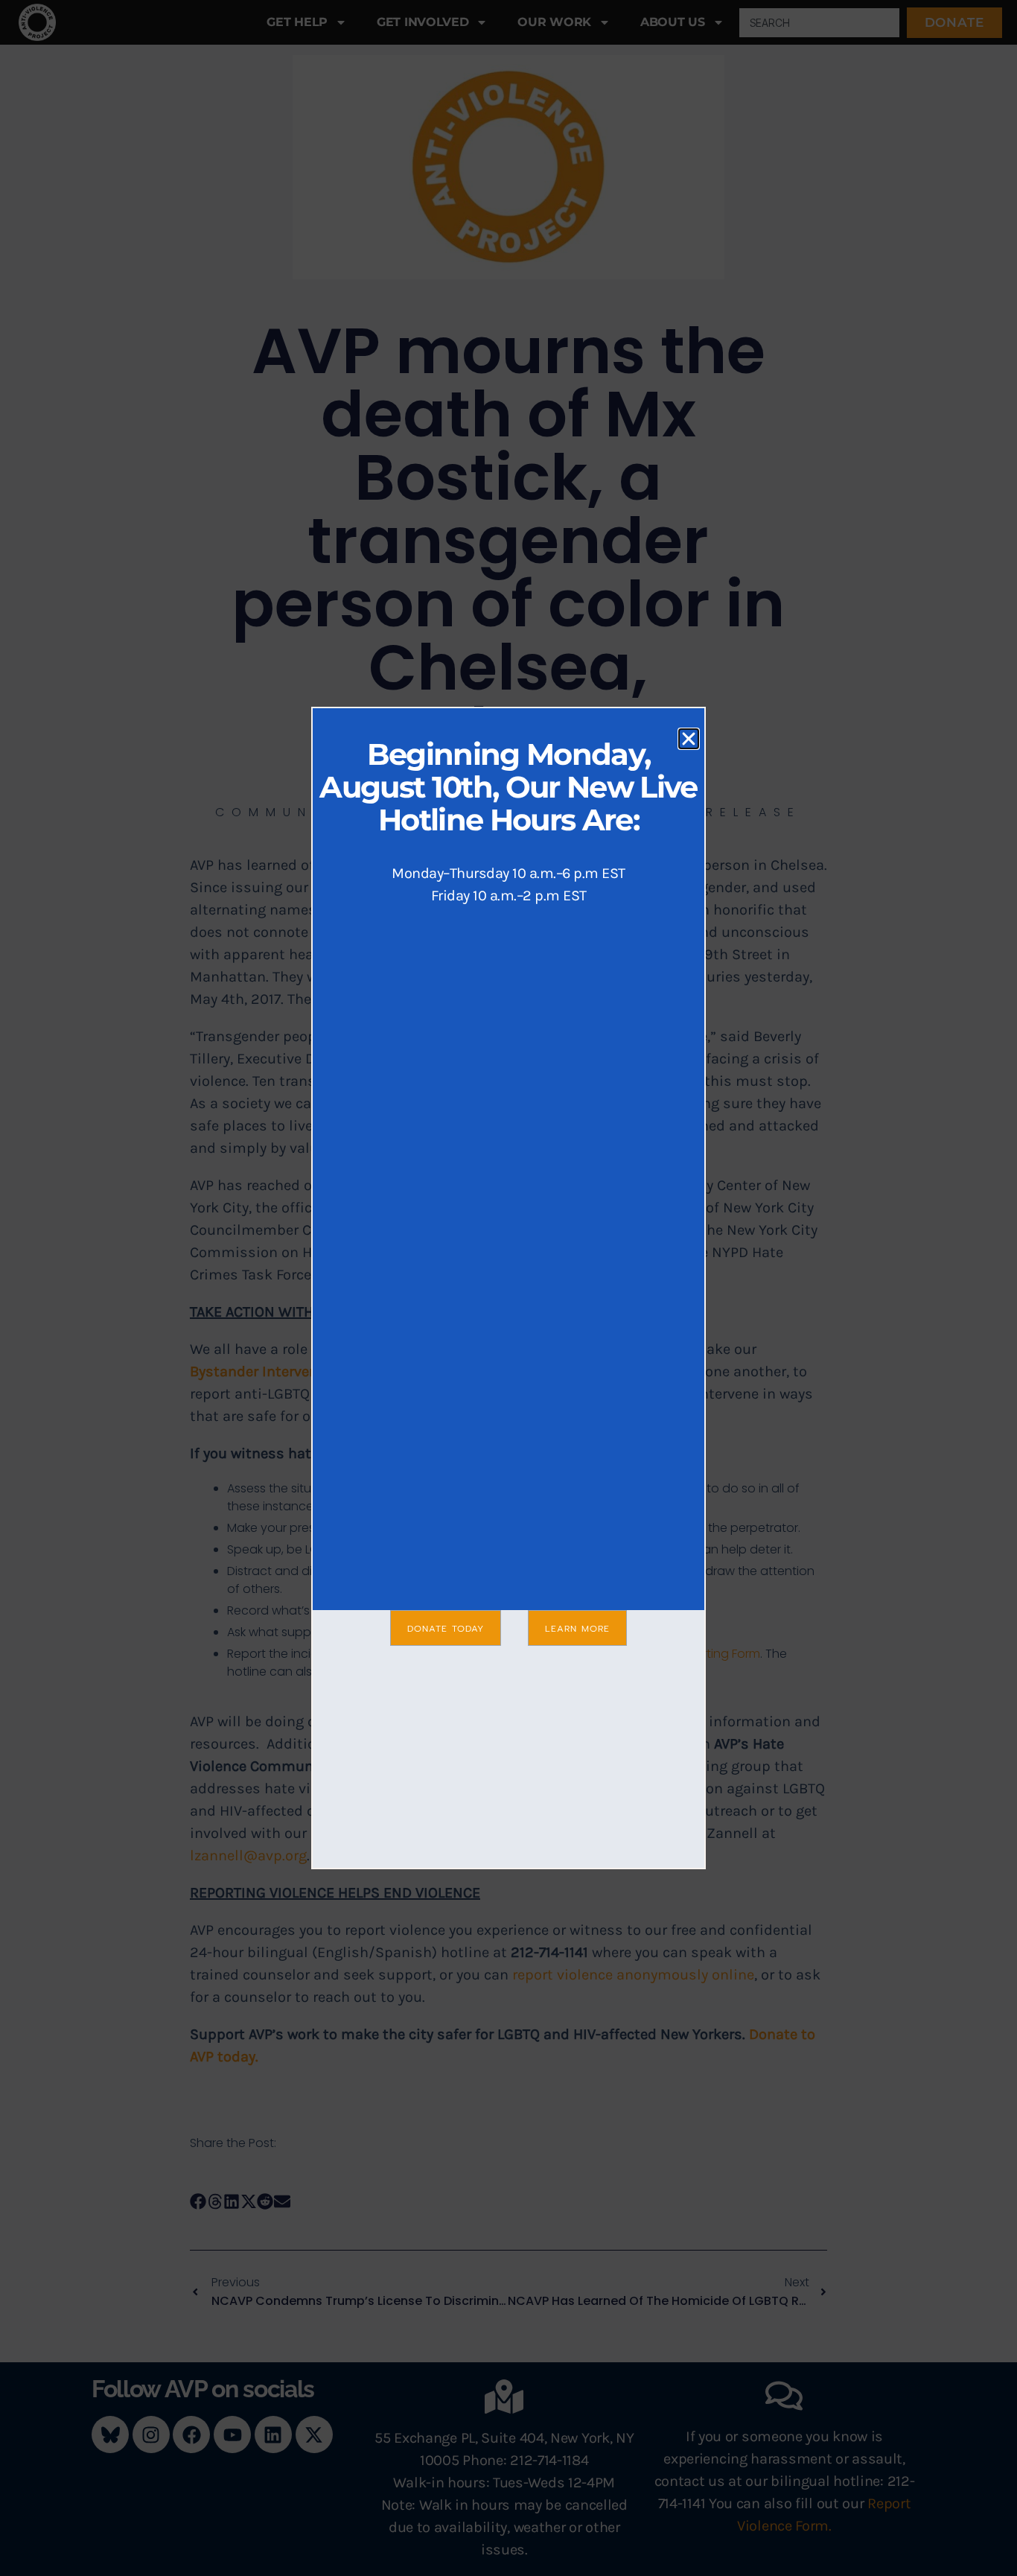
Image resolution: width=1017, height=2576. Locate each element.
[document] (508, 1288)
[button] (689, 739)
